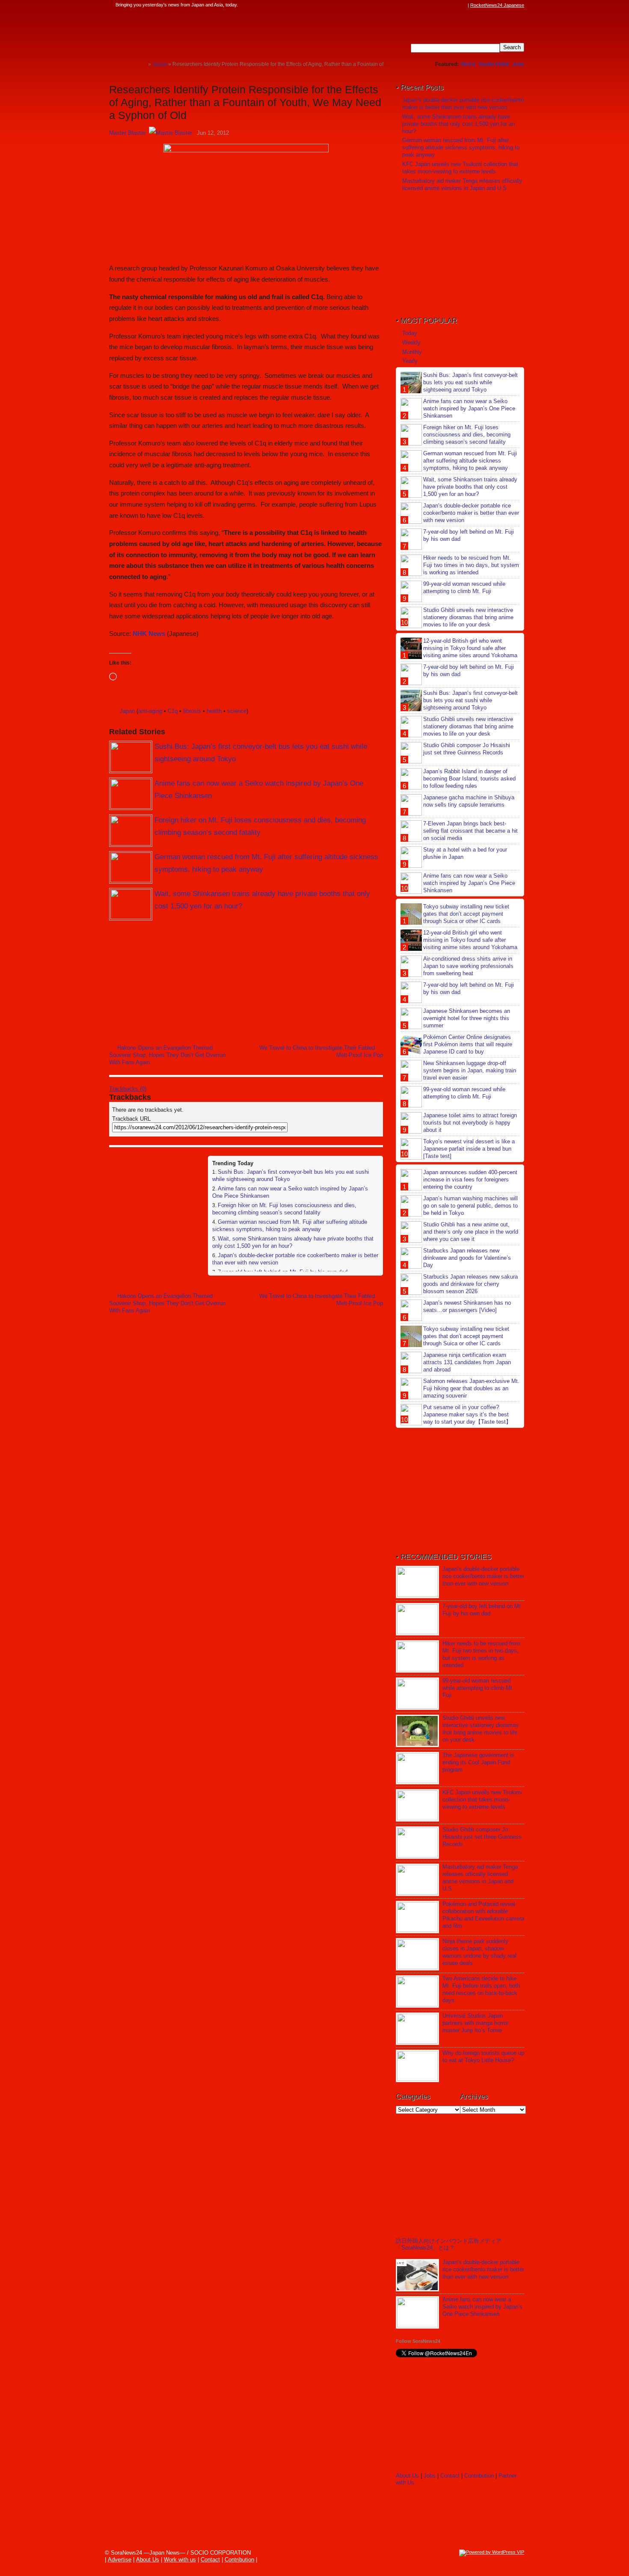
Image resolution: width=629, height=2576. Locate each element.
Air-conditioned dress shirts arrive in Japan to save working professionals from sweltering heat (468, 966)
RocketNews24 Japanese (497, 5)
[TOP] (141, 64)
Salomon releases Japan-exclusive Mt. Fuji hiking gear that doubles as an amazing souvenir (471, 1388)
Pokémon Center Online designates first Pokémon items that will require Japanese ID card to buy (468, 1044)
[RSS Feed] (463, 5)
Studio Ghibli (494, 64)
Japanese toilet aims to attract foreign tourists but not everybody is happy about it (470, 1123)
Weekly (411, 343)
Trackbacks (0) (128, 1089)
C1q (173, 711)
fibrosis (192, 711)
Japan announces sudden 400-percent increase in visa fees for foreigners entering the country (470, 1180)
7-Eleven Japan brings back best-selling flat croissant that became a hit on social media (470, 831)
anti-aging (150, 711)
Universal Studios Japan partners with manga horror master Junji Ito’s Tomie (475, 2023)
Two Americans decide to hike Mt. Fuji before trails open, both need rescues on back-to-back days (481, 1989)
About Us (407, 2476)
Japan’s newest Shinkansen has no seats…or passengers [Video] (467, 1306)
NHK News (149, 634)
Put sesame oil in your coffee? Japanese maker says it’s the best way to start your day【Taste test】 (467, 1414)
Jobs (518, 64)
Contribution (479, 2476)
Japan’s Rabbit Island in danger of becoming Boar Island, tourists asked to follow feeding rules (469, 779)
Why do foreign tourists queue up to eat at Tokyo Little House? (483, 2057)
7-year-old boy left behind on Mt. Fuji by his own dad (482, 1610)
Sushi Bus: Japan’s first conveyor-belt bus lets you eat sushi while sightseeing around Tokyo (470, 382)
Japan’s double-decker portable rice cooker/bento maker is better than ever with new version (463, 104)
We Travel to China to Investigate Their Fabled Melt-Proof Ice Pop (321, 1051)
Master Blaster (127, 133)
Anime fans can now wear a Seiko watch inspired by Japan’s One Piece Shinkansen (469, 408)
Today (410, 333)
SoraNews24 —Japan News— (197, 32)
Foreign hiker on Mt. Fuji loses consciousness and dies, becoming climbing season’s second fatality (284, 1209)
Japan (127, 711)
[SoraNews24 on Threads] (439, 5)
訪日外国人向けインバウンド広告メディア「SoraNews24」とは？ (449, 2244)
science (237, 711)
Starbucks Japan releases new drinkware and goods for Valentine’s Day (467, 1258)
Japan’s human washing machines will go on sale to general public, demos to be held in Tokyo (470, 1206)
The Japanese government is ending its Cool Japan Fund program (478, 1762)
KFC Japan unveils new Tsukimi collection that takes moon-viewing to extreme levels (460, 168)
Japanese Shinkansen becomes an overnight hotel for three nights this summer (467, 1018)
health (214, 711)
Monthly (412, 352)
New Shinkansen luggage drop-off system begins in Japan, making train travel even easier (470, 1070)
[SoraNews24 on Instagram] (430, 5)
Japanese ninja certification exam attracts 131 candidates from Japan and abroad (467, 1362)
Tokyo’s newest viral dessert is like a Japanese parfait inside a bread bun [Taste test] (469, 1149)
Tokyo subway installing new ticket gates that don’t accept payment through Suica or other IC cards (466, 914)
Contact (450, 2476)
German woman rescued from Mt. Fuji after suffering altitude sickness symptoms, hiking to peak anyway (290, 1226)
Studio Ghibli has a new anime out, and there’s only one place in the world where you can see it (471, 1232)
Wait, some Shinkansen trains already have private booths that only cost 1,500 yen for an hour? (458, 124)
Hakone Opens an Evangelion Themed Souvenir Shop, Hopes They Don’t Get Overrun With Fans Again (167, 1055)
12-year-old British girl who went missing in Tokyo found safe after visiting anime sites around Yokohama (470, 648)
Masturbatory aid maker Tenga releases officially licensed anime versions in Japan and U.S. (462, 184)
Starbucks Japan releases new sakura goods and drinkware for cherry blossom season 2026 (470, 1284)
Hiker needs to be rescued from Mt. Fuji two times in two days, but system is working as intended (471, 565)
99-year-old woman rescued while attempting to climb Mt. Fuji (464, 588)
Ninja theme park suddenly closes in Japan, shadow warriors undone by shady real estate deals (479, 1952)
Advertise (120, 2560)
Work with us (180, 2560)
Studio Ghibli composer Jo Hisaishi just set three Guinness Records (467, 749)
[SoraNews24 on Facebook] (422, 5)
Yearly (410, 361)
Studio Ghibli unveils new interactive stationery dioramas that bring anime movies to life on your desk (468, 617)
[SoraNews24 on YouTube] (455, 5)
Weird (468, 64)
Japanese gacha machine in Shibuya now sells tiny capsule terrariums (469, 801)
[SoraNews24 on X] (447, 5)
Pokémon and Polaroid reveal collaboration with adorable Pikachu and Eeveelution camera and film (483, 1915)
